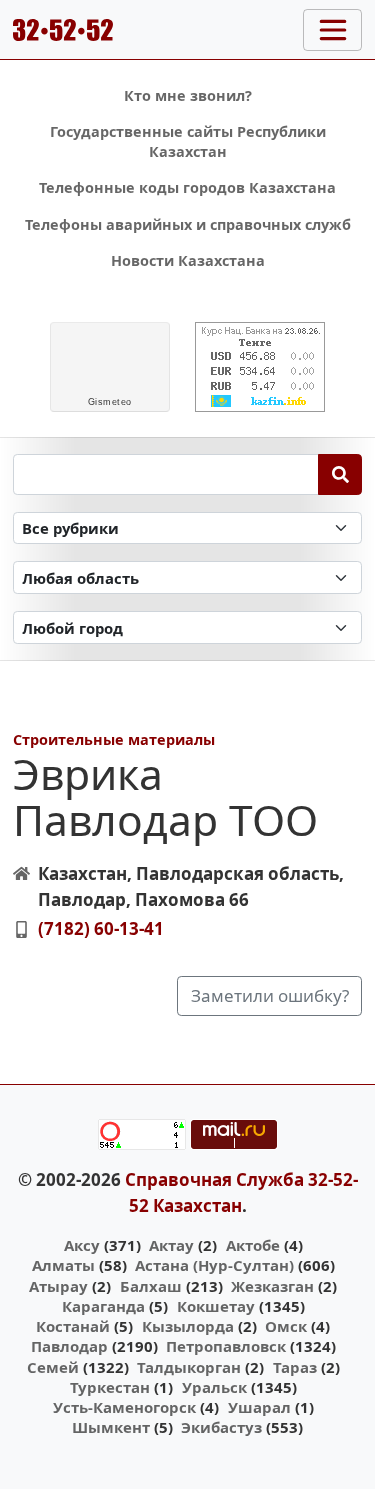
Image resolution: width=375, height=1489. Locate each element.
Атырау (58, 1286)
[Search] (340, 474)
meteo (110, 402)
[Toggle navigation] (332, 30)
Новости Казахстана (188, 260)
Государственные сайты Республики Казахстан (188, 141)
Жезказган (272, 1286)
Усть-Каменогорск (124, 1407)
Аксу (82, 1245)
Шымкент (111, 1427)
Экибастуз (221, 1427)
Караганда (103, 1306)
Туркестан (110, 1387)
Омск (286, 1326)
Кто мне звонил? (188, 95)
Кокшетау (216, 1306)
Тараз (295, 1367)
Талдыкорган (189, 1367)
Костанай (73, 1326)
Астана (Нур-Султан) (214, 1265)
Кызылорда (188, 1326)
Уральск (214, 1387)
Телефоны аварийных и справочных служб (188, 224)
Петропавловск (226, 1346)
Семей (53, 1367)
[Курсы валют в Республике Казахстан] (260, 367)
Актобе (253, 1245)
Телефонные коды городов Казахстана (187, 187)
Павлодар (69, 1346)
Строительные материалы (114, 739)
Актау (171, 1245)
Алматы (63, 1265)
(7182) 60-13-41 (101, 928)
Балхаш (151, 1286)
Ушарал (259, 1407)
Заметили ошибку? (270, 995)
